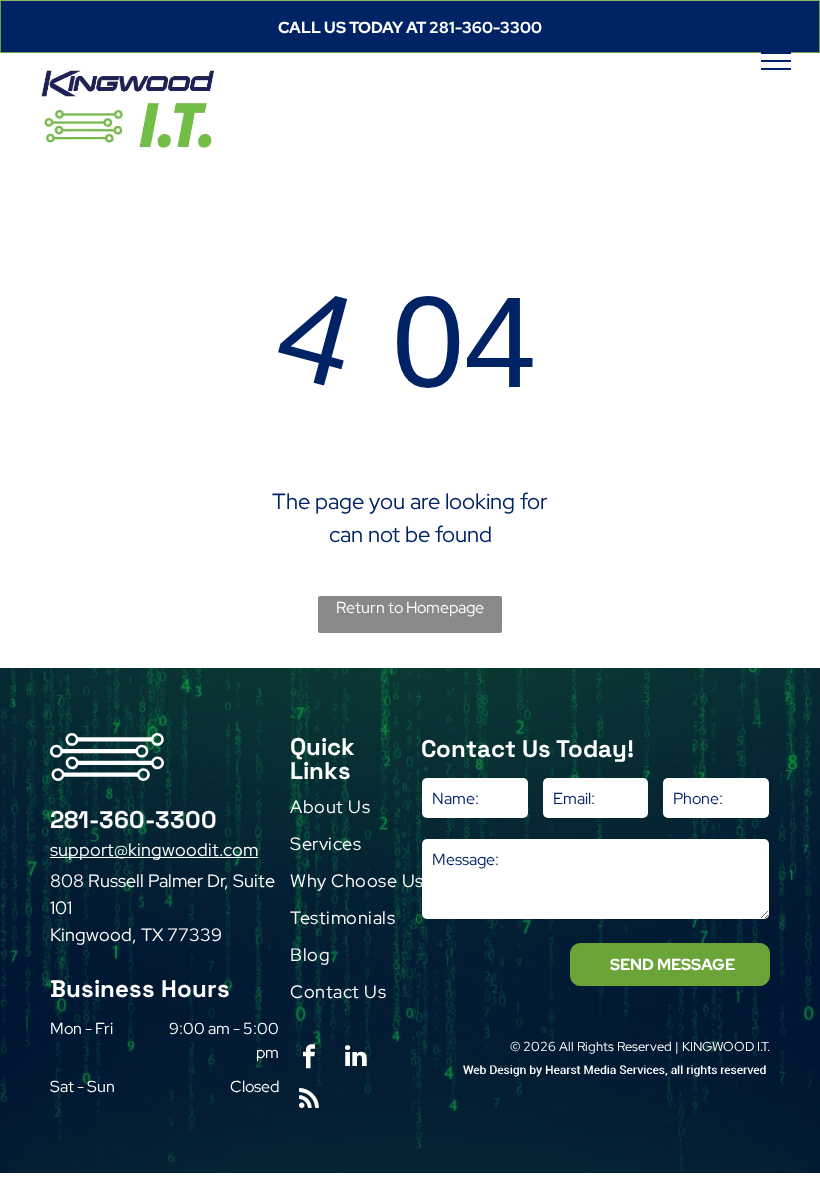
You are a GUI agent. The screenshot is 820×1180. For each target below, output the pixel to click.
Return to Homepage (410, 607)
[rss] (309, 1101)
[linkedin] (356, 1058)
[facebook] (309, 1058)
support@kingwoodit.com (154, 849)
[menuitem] (371, 811)
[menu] (776, 61)
